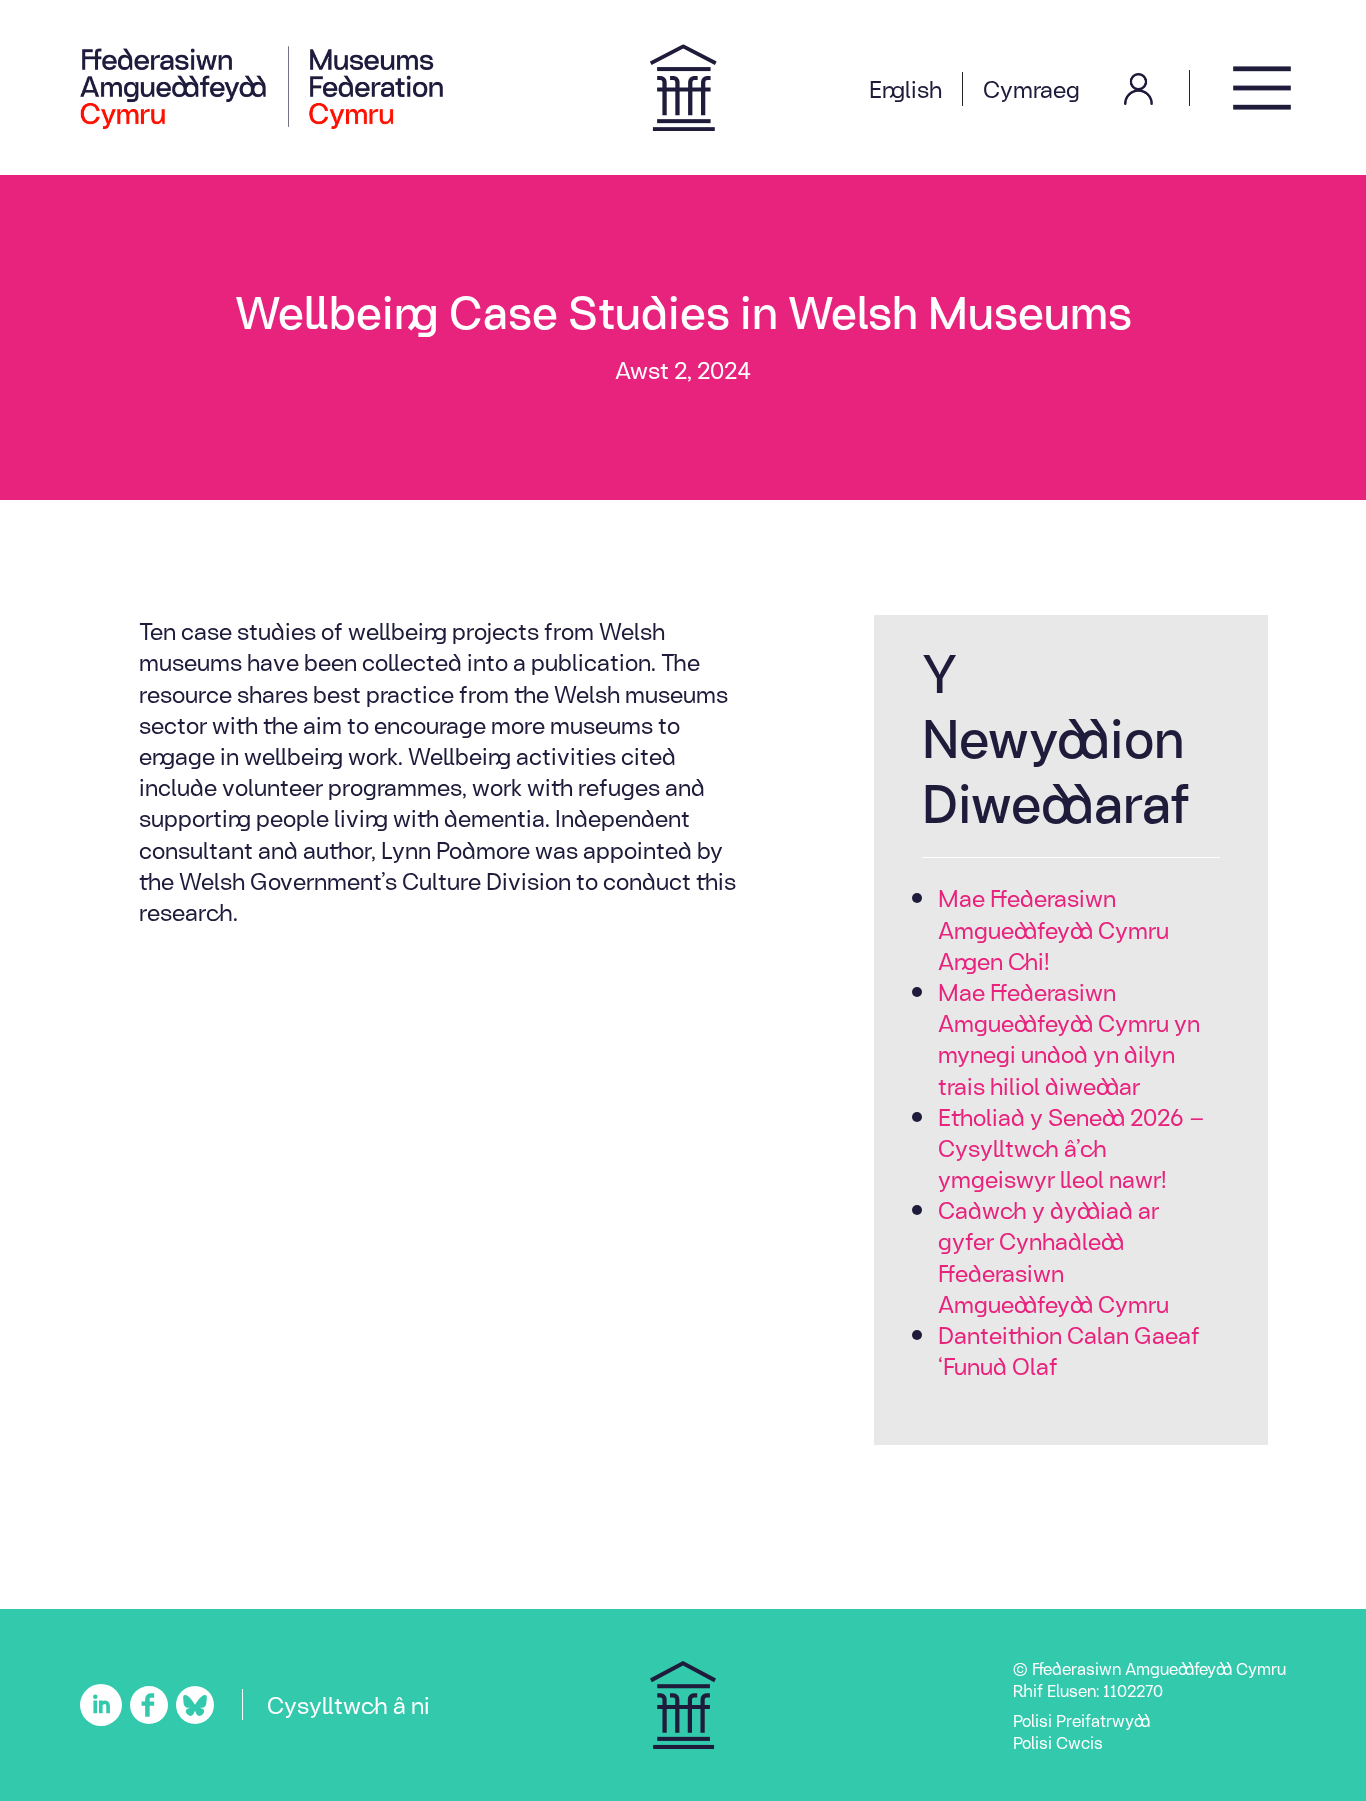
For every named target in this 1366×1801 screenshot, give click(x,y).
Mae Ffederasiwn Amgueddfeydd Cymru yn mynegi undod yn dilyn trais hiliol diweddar (1069, 1038)
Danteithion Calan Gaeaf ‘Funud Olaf (1069, 1349)
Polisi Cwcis (1058, 1742)
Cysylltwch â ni (348, 1704)
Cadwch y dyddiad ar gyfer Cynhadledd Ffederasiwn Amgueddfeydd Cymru (1053, 1257)
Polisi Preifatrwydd (1081, 1720)
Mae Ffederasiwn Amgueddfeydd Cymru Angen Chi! (1053, 929)
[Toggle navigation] (1262, 87)
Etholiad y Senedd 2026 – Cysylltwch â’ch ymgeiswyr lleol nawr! (1071, 1147)
